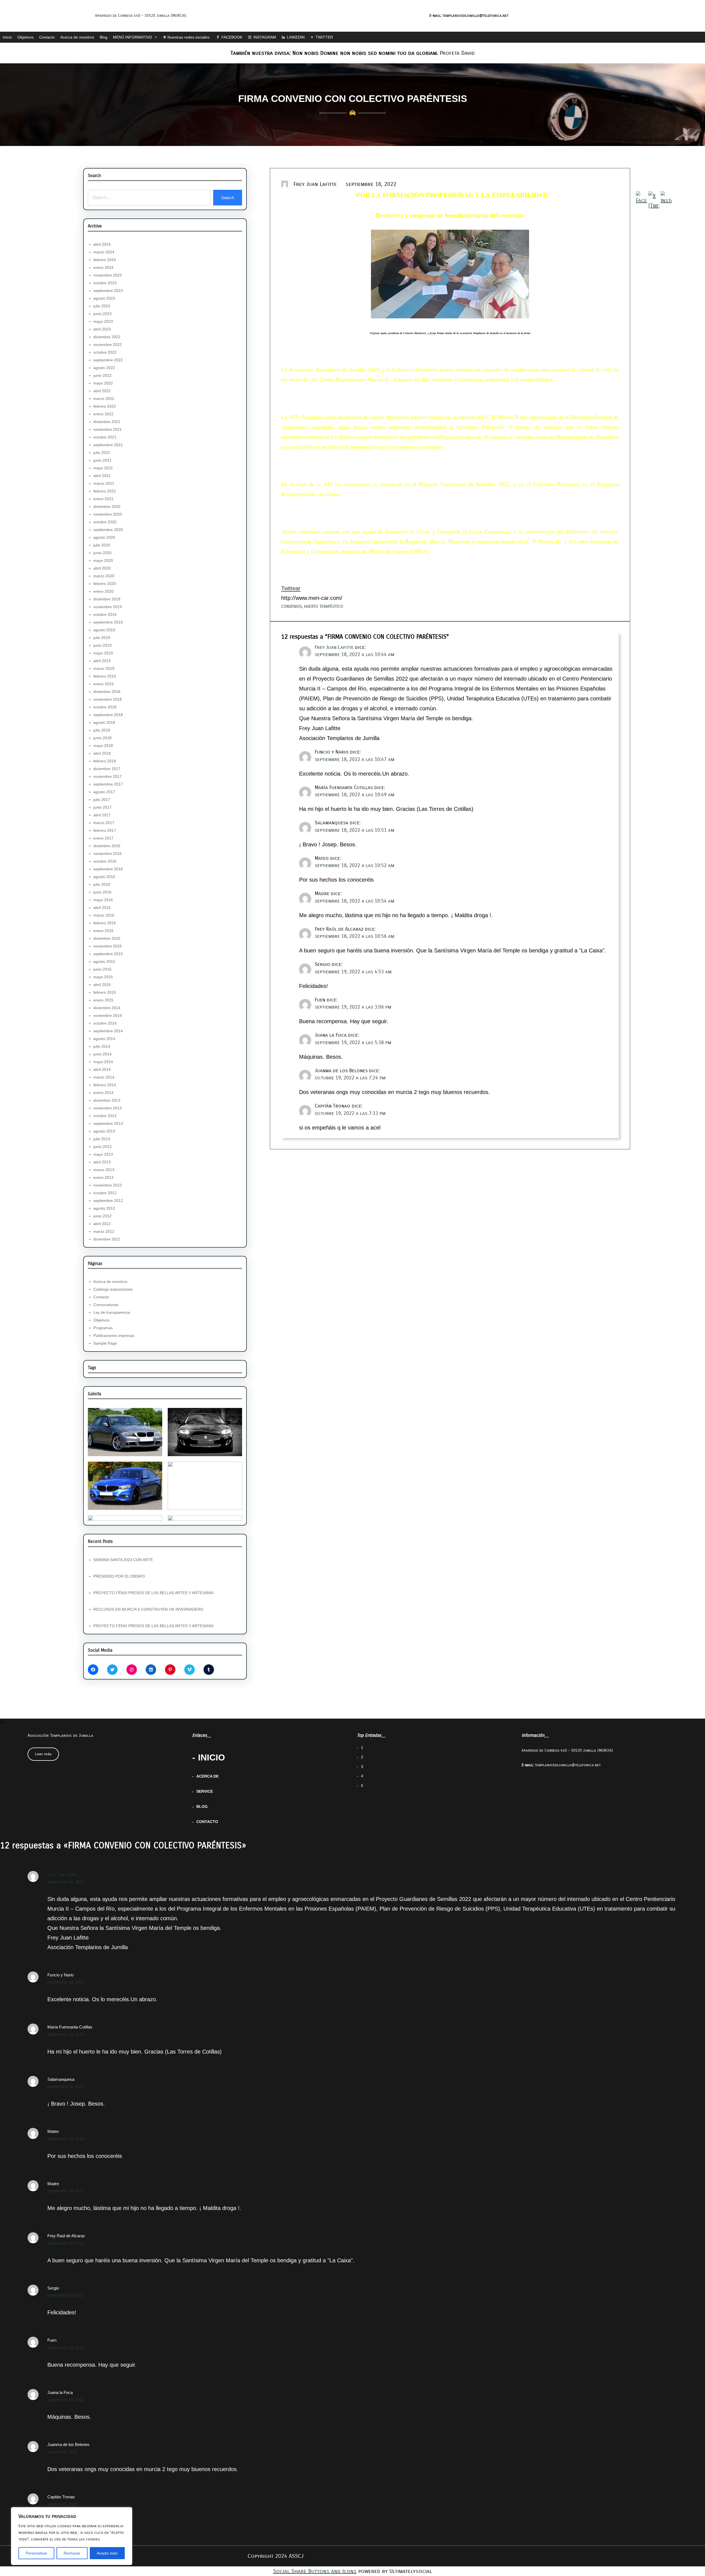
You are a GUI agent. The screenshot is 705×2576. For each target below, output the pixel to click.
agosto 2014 (104, 1039)
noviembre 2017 (108, 776)
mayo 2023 (103, 321)
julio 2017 (102, 800)
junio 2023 (102, 314)
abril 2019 (102, 661)
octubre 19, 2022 (62, 2452)
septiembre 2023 (108, 291)
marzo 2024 (104, 252)
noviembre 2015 (108, 946)
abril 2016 (102, 908)
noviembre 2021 (108, 429)
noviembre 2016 (108, 854)
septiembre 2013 (108, 1123)
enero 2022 (103, 414)
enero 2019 (103, 684)
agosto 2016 (104, 877)
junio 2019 (102, 645)
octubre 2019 (105, 614)
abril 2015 (102, 985)
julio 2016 (102, 884)
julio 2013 (102, 1139)
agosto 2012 (104, 1208)
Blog (104, 37)
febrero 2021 (105, 491)
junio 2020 (102, 553)
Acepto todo (107, 2553)
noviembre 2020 (108, 514)
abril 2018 (102, 753)
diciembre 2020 (107, 506)
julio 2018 (102, 730)
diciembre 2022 (107, 337)
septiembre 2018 (108, 715)
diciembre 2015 (107, 938)
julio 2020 (102, 545)
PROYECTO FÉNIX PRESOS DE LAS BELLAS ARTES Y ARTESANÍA (153, 1593)
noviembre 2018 (108, 699)
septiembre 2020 (108, 530)
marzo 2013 (104, 1170)
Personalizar (36, 2553)
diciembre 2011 (107, 1239)
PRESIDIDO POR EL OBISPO (119, 1576)
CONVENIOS (292, 606)
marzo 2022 (104, 399)
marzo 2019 (104, 668)
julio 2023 (102, 306)
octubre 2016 (105, 861)
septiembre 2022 (108, 360)
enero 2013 (103, 1177)
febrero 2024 (105, 260)
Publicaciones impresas (114, 1336)
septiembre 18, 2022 (66, 1882)
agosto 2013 (104, 1131)
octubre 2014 (105, 1023)
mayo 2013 (103, 1154)
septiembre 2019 (108, 622)
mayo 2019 (103, 653)
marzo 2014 (104, 1077)
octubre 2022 (105, 352)
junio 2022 (102, 375)
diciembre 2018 (107, 692)
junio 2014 (102, 1054)
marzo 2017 (104, 823)
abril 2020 (102, 568)
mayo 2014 (103, 1062)
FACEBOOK (232, 37)
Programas (103, 1328)
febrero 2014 (105, 1085)
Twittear (291, 588)
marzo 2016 (104, 915)
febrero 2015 (105, 992)
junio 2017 (102, 807)
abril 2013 (102, 1162)
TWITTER (324, 37)
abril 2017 (102, 815)
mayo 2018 (103, 746)
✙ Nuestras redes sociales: (187, 37)
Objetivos (25, 37)
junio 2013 (102, 1147)
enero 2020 (103, 591)
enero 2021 (103, 499)
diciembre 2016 (107, 846)
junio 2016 (102, 892)
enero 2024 (103, 267)
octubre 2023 (105, 283)
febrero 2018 (105, 761)
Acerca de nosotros (77, 37)
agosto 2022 (104, 368)
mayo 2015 (103, 977)
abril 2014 (102, 1069)
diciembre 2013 (107, 1100)
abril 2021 (102, 476)
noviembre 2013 (108, 1108)
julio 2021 (102, 453)
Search (228, 198)
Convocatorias (106, 1305)
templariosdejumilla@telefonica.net (475, 16)
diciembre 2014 (107, 1008)
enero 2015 (103, 1000)
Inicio (7, 37)
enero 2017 (103, 838)
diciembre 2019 (107, 599)
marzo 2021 (104, 483)
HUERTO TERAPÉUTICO (324, 606)
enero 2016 (103, 931)
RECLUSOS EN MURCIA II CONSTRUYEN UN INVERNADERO (148, 1609)
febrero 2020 (105, 584)
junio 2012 (102, 1216)
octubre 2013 (105, 1116)
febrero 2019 (105, 676)
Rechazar (72, 2553)
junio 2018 (102, 738)
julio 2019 (102, 638)
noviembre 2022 (108, 345)
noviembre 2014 (108, 1015)
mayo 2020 (103, 560)
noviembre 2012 (108, 1185)
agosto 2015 (104, 961)
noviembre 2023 (108, 275)
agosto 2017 (104, 792)
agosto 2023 (104, 298)
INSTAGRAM (265, 37)
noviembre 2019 (108, 607)
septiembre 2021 (108, 445)
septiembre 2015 (108, 954)
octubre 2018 (105, 707)
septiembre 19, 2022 (66, 2295)
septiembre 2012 (108, 1201)
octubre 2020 (105, 522)
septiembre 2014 (108, 1031)
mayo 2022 (103, 383)
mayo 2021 (103, 468)
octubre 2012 (105, 1193)
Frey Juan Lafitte (334, 647)
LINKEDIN (296, 37)
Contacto (47, 37)
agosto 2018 (104, 722)
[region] (72, 2536)
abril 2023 (102, 329)
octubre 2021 (105, 437)
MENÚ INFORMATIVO (132, 37)
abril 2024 (102, 244)
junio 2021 (102, 460)
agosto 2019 (104, 630)
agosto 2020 (104, 537)
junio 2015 (102, 969)
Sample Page (105, 1343)
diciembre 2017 (107, 769)
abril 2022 (102, 391)
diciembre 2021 (107, 422)
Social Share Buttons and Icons (315, 2571)
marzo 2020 (104, 576)
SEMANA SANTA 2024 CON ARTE (123, 1560)
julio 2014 (102, 1046)
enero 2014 (103, 1093)
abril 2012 (102, 1224)
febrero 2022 (105, 406)
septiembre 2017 (108, 784)
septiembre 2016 (108, 869)
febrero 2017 (105, 830)
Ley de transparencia (112, 1312)
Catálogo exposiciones (113, 1289)
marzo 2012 (104, 1231)
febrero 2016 (105, 923)
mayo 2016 (103, 900)
